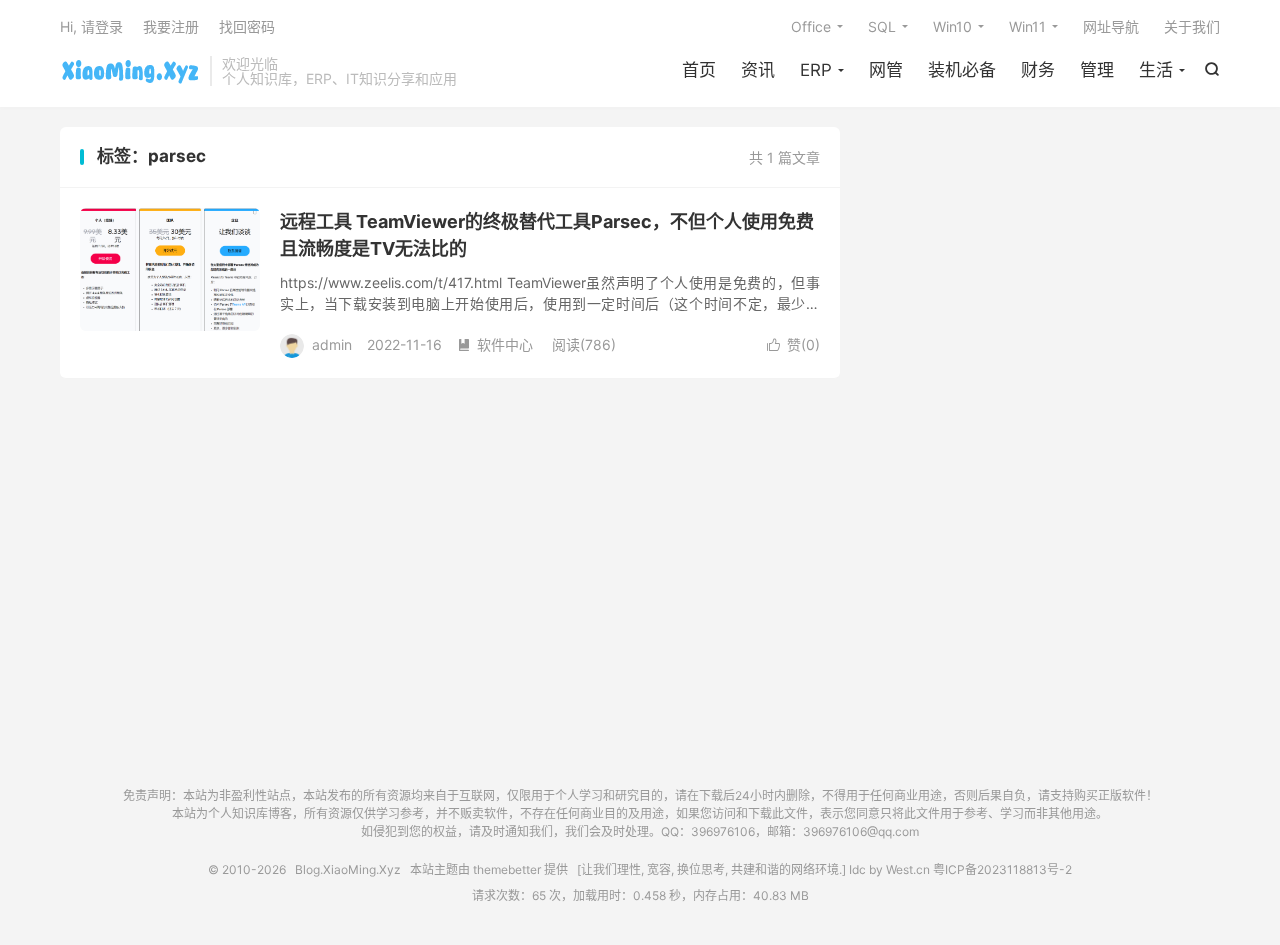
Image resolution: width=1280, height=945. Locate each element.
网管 (886, 70)
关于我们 (1192, 26)
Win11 (1027, 26)
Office (811, 26)
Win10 (952, 26)
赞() (793, 344)
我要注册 (171, 26)
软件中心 (495, 344)
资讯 (758, 70)
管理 (1097, 70)
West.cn (908, 869)
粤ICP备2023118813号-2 (1002, 869)
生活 (1156, 70)
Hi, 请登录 (91, 26)
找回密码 (247, 26)
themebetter (507, 869)
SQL (882, 26)
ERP (816, 70)
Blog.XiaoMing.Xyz (130, 71)
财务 (1038, 70)
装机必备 (962, 70)
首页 (699, 70)
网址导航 (1111, 26)
